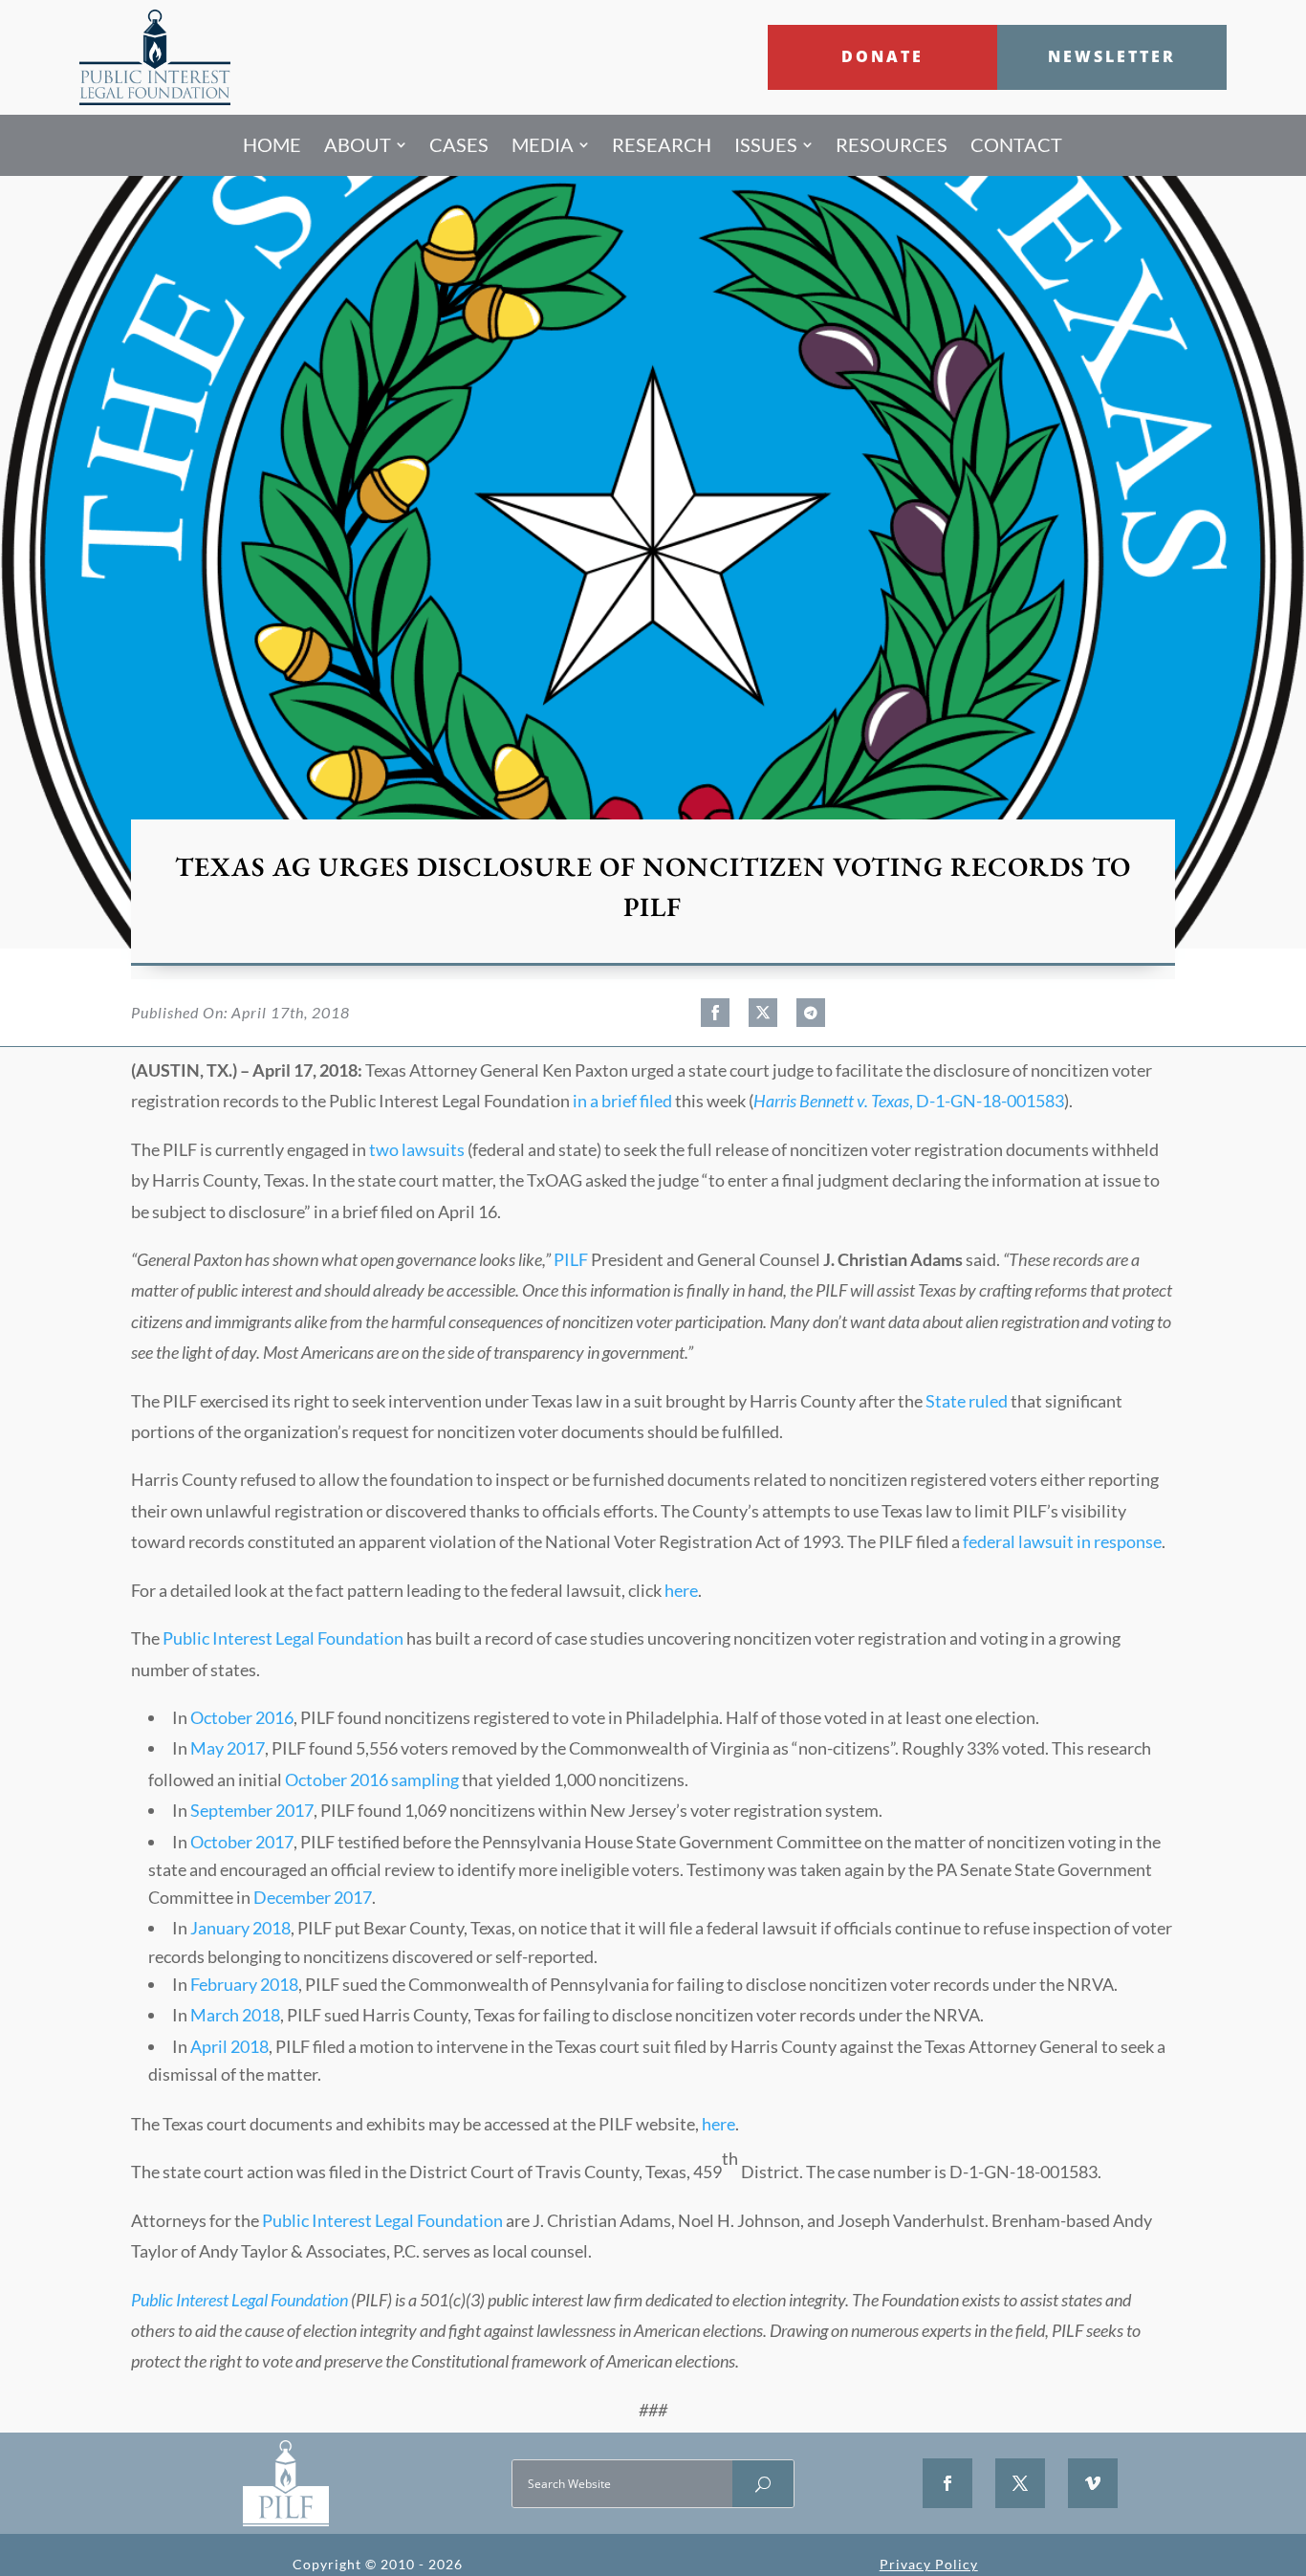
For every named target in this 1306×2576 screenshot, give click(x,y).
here (681, 1590)
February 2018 (244, 1984)
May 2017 (228, 1748)
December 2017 (313, 1897)
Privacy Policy (929, 2564)
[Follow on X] (1020, 2483)
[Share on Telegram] (811, 1013)
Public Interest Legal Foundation (283, 1638)
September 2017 (252, 1810)
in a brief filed (622, 1101)
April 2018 (229, 2046)
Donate (882, 56)
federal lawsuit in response (1062, 1541)
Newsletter (1112, 56)
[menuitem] (272, 145)
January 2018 (240, 1928)
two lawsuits (417, 1149)
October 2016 (242, 1717)
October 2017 (242, 1842)
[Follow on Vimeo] (1093, 2483)
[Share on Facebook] (715, 1013)
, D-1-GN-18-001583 (909, 1101)
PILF (571, 1259)
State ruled (967, 1401)
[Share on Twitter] (763, 1013)
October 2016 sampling (372, 1779)
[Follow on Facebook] (947, 2483)
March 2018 (235, 2015)
